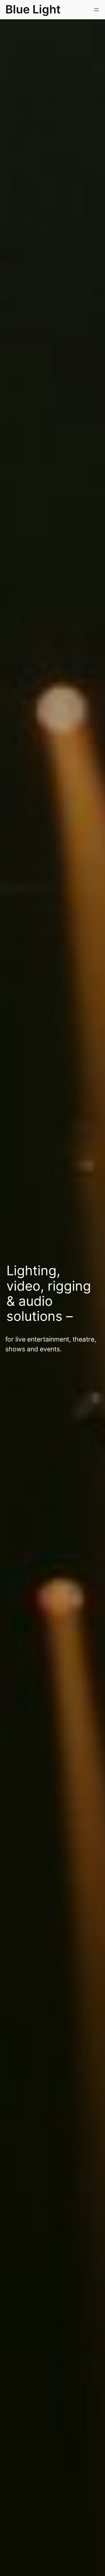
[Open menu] (96, 10)
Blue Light (33, 9)
